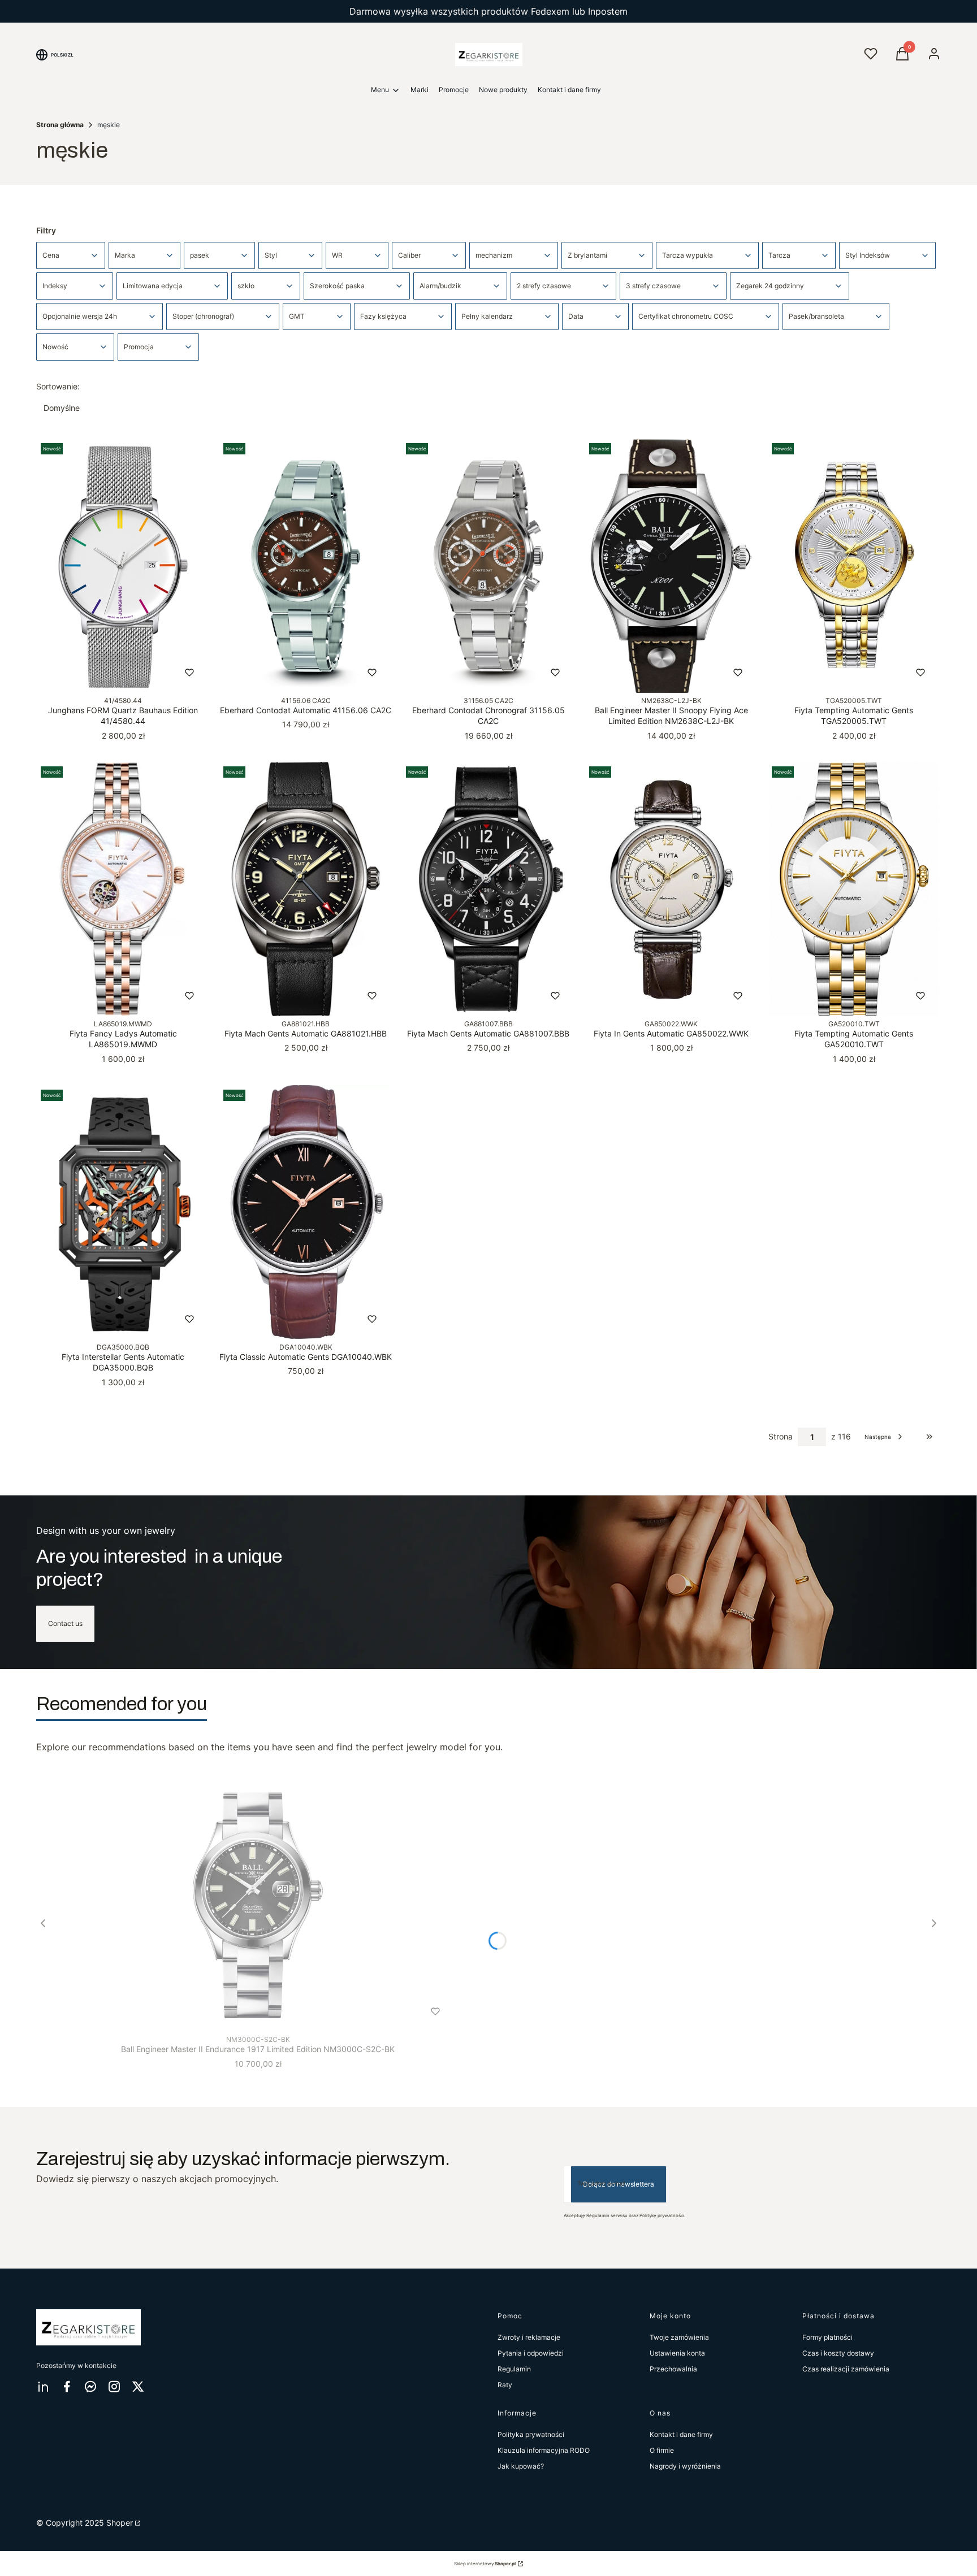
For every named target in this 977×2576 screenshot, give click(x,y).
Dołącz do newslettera (619, 2184)
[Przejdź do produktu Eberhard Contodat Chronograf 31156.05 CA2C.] (488, 566)
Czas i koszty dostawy (838, 2353)
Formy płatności (827, 2337)
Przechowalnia (673, 2369)
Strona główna (60, 125)
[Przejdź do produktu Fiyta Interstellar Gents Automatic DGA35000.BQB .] (123, 1212)
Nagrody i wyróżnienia (685, 2466)
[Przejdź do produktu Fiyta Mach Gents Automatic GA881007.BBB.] (488, 889)
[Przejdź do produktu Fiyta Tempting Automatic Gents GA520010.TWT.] (854, 889)
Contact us (65, 1623)
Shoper (120, 2523)
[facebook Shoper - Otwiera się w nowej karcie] (67, 2386)
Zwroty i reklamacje (529, 2337)
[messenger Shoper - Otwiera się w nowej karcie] (90, 2386)
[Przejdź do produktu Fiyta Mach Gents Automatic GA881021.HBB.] (306, 889)
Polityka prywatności (531, 2434)
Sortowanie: (58, 386)
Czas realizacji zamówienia (846, 2369)
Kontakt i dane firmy (681, 2434)
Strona (781, 1436)
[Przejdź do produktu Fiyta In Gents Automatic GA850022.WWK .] (671, 889)
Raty (505, 2385)
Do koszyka (100, 673)
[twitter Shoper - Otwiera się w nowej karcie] (138, 2386)
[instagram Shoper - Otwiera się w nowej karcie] (114, 2386)
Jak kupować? (521, 2466)
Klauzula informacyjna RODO (544, 2450)
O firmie (662, 2450)
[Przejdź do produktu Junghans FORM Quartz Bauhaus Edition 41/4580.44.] (123, 566)
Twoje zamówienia (679, 2337)
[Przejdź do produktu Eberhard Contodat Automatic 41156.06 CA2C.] (306, 566)
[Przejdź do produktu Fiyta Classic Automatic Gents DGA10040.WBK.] (306, 1212)
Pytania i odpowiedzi (531, 2353)
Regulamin (514, 2369)
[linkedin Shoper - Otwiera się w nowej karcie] (43, 2386)
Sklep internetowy (485, 2564)
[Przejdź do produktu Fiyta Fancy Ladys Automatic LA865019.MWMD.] (123, 889)
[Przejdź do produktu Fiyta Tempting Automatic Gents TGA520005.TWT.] (854, 566)
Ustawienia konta (677, 2353)
